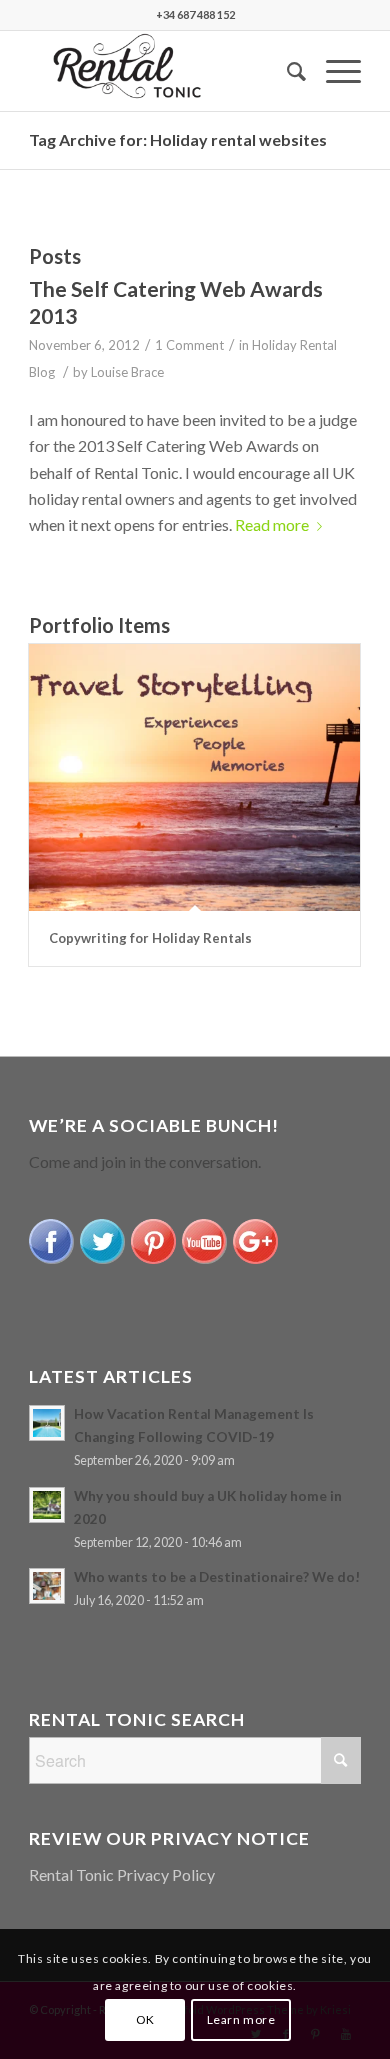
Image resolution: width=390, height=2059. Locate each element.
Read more (272, 524)
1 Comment (189, 345)
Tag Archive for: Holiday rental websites (178, 139)
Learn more (241, 2019)
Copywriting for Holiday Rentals (150, 938)
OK (145, 2019)
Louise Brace (127, 372)
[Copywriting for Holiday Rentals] (194, 777)
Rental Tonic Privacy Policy (122, 1874)
